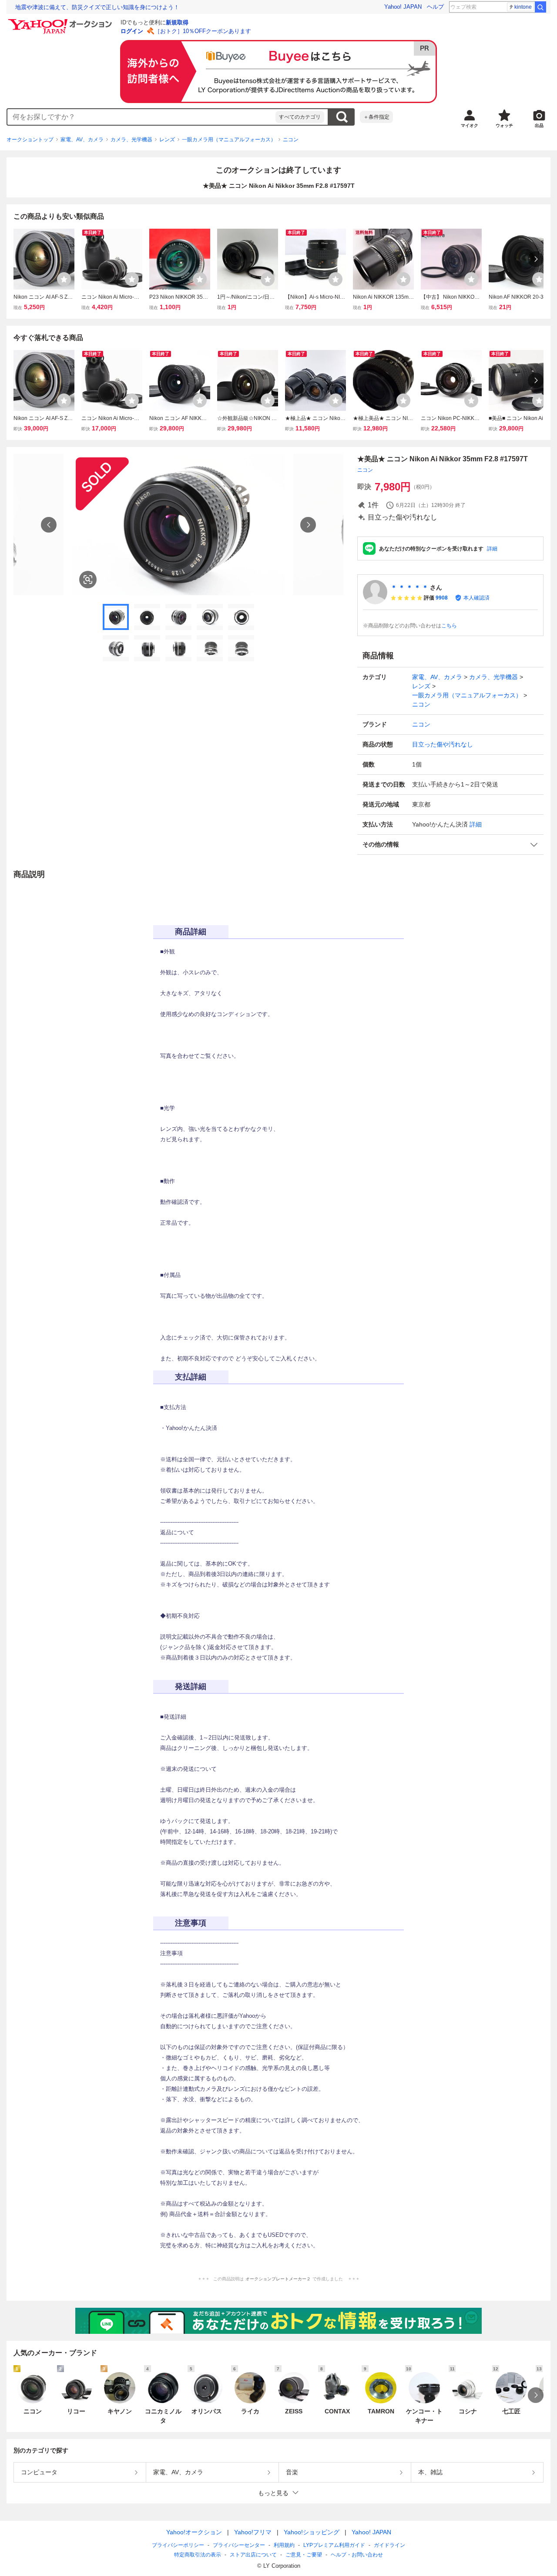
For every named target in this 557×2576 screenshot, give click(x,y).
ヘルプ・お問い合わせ (357, 2555)
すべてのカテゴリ (300, 117)
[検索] (540, 7)
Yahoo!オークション (194, 2532)
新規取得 (177, 22)
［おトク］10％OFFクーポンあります (203, 31)
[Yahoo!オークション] (61, 21)
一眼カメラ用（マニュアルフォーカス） (229, 140)
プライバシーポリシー (178, 2545)
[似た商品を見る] (88, 580)
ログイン (132, 31)
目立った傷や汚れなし (443, 744)
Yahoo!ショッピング (312, 2532)
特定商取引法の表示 (198, 2555)
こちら (449, 626)
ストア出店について (253, 2555)
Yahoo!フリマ (253, 2532)
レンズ (167, 140)
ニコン (291, 140)
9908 (442, 598)
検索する (342, 117)
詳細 (492, 549)
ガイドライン (389, 2545)
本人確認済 (476, 598)
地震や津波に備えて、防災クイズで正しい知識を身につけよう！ (97, 7)
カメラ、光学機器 (131, 140)
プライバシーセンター (239, 2545)
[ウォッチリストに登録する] (64, 279)
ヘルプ (435, 7)
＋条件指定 (376, 117)
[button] (450, 845)
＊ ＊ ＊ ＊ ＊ (409, 587)
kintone (523, 7)
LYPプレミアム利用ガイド (334, 2545)
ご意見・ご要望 (304, 2555)
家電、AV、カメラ (82, 140)
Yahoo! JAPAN (403, 7)
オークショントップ (30, 140)
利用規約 (284, 2545)
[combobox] (141, 117)
